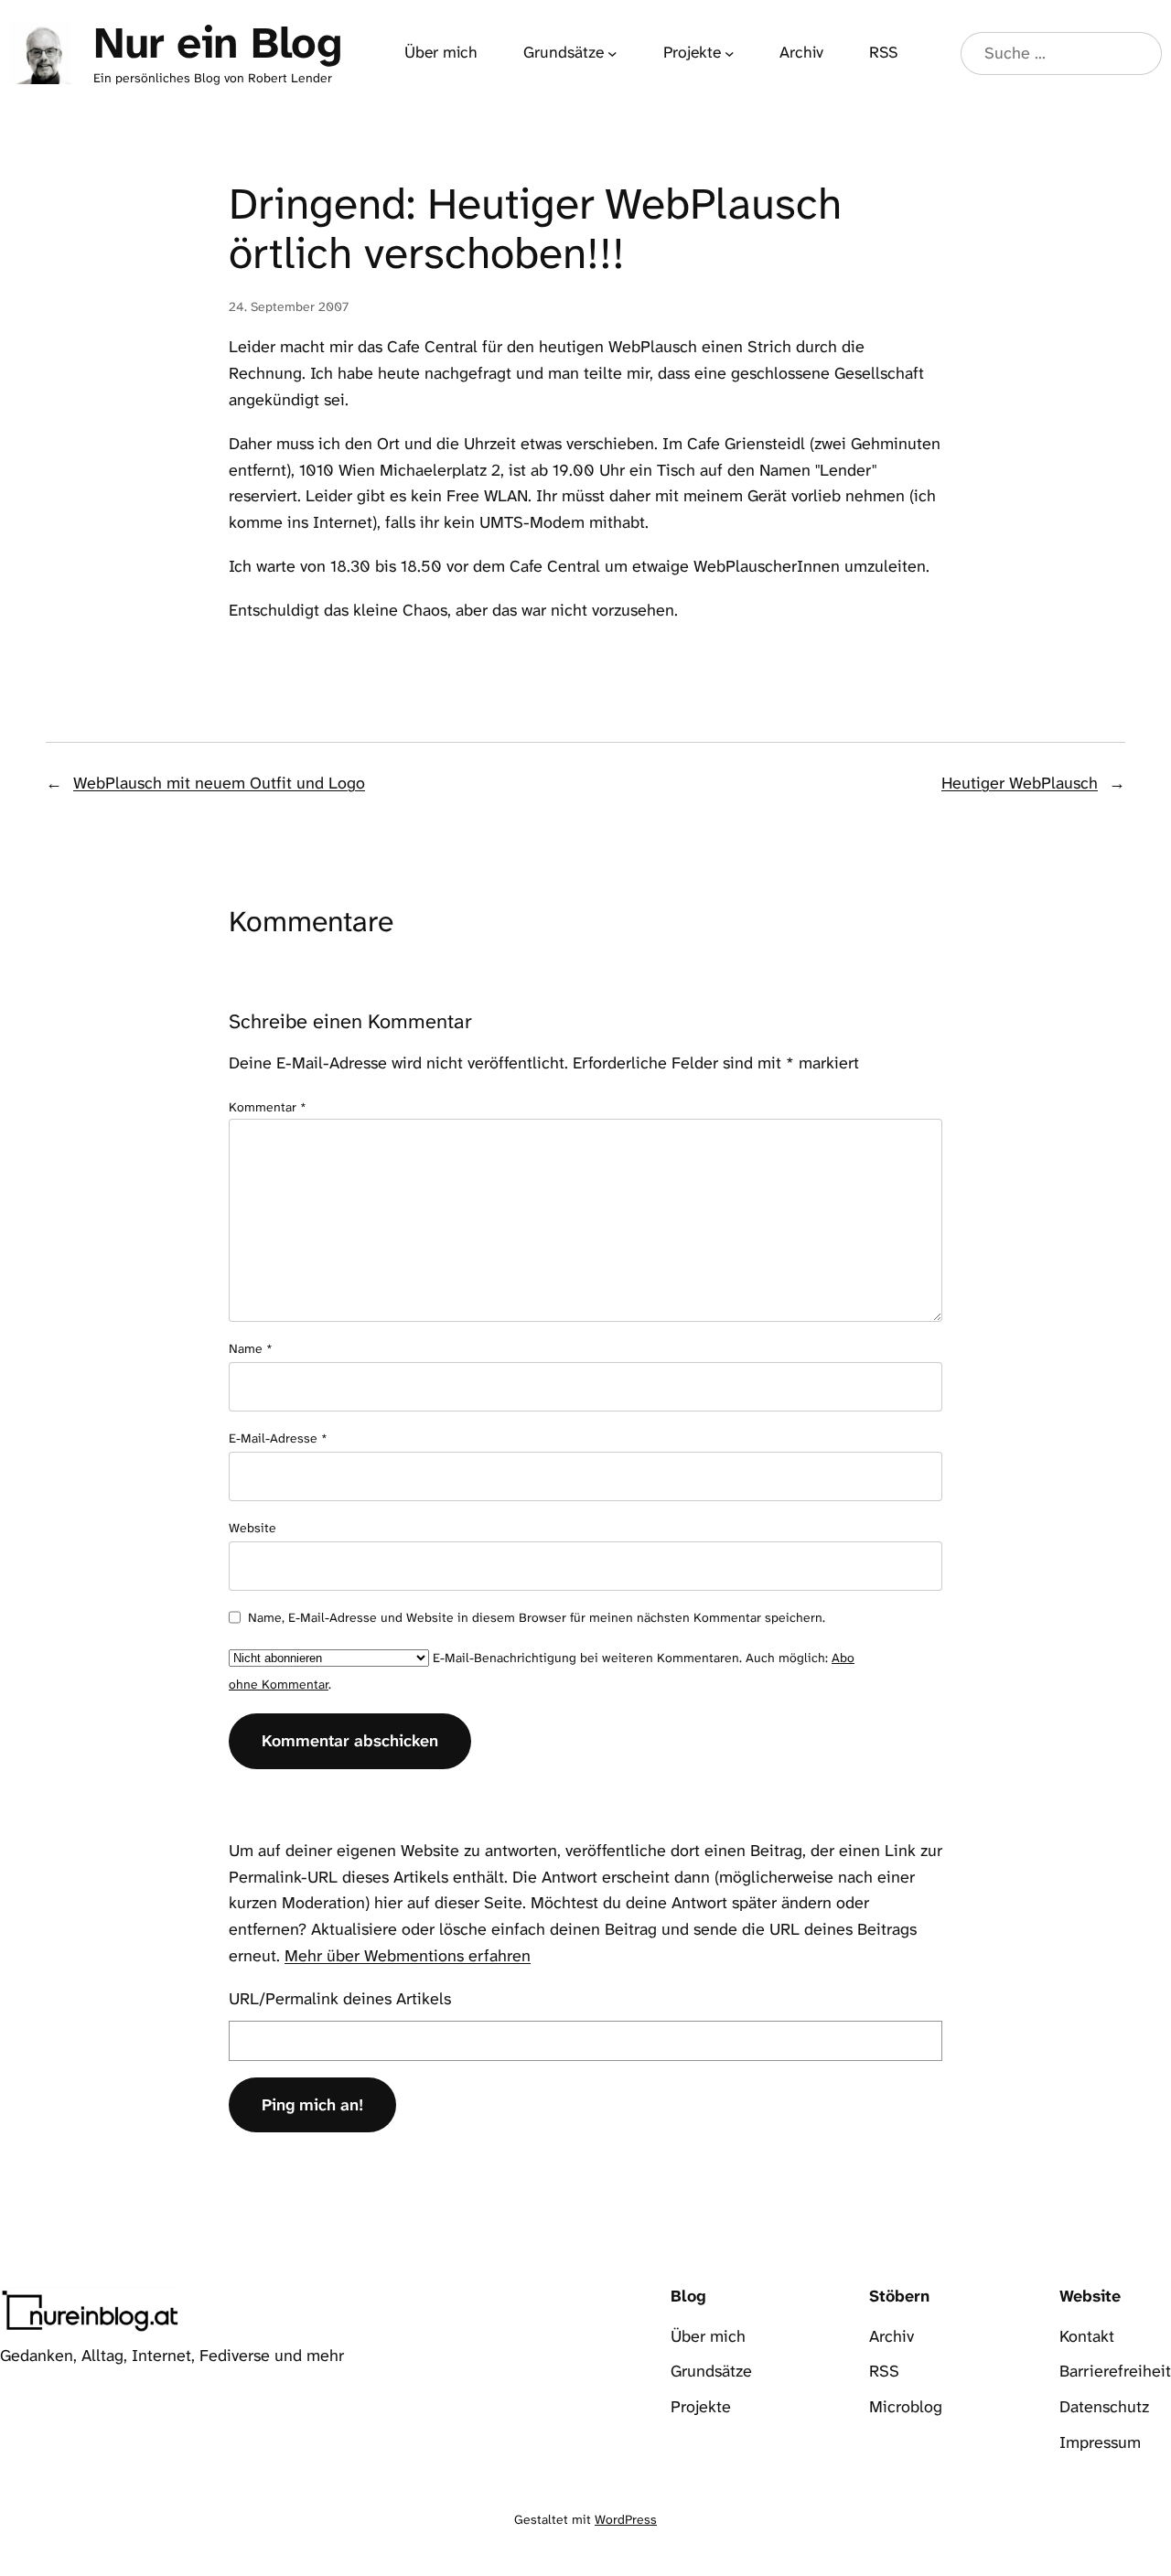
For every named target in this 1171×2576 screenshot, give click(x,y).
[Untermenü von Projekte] (730, 54)
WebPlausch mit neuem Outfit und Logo (219, 783)
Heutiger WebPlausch (1020, 783)
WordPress (626, 2519)
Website (252, 1528)
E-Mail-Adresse (278, 1438)
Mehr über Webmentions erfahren (408, 1956)
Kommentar (268, 1107)
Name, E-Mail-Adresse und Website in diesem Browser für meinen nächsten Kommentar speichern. (537, 1617)
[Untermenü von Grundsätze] (612, 54)
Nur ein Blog (217, 43)
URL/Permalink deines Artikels (340, 1999)
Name (251, 1348)
